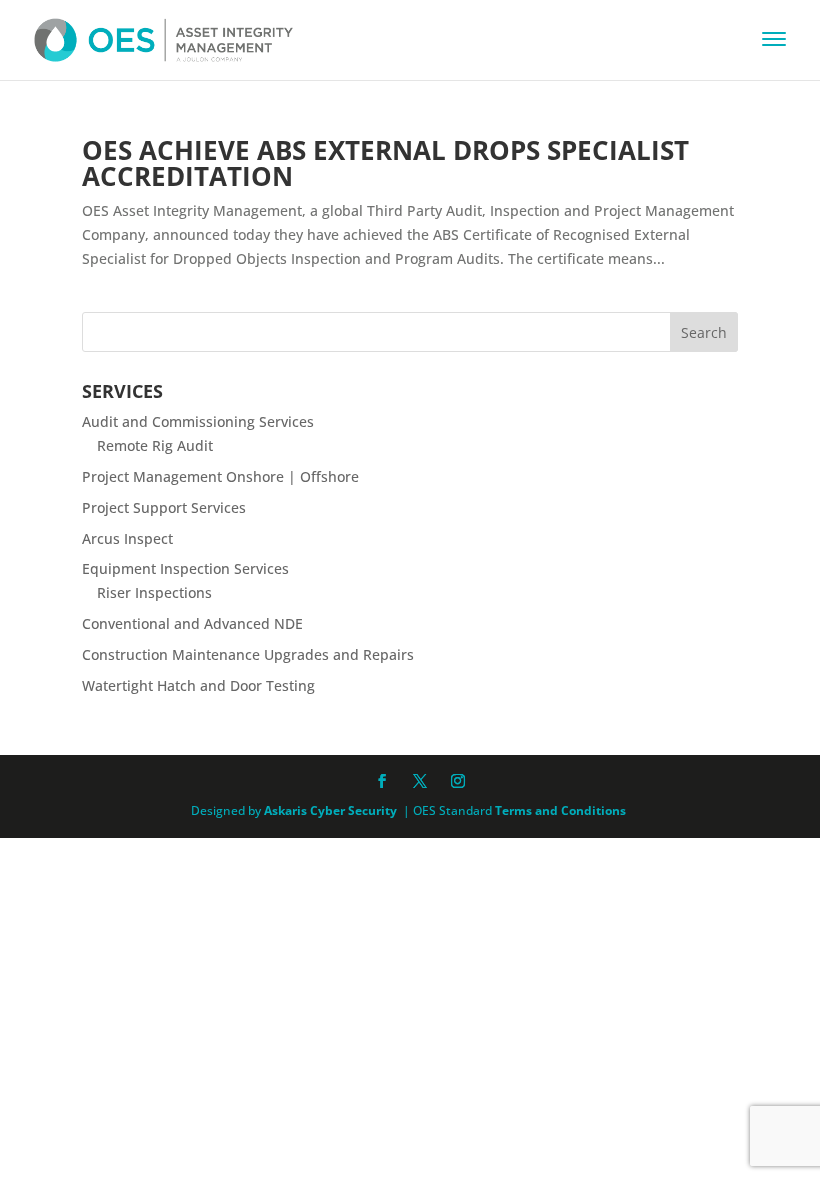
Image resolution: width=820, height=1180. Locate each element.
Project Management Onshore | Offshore (220, 476)
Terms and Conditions (560, 810)
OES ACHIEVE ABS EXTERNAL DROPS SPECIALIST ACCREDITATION (385, 163)
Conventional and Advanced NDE (192, 623)
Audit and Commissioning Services (198, 421)
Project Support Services (164, 507)
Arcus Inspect (127, 538)
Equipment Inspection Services (185, 568)
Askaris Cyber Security (329, 810)
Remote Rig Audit (155, 445)
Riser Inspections (154, 592)
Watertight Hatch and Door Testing (198, 685)
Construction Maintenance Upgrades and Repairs (248, 654)
